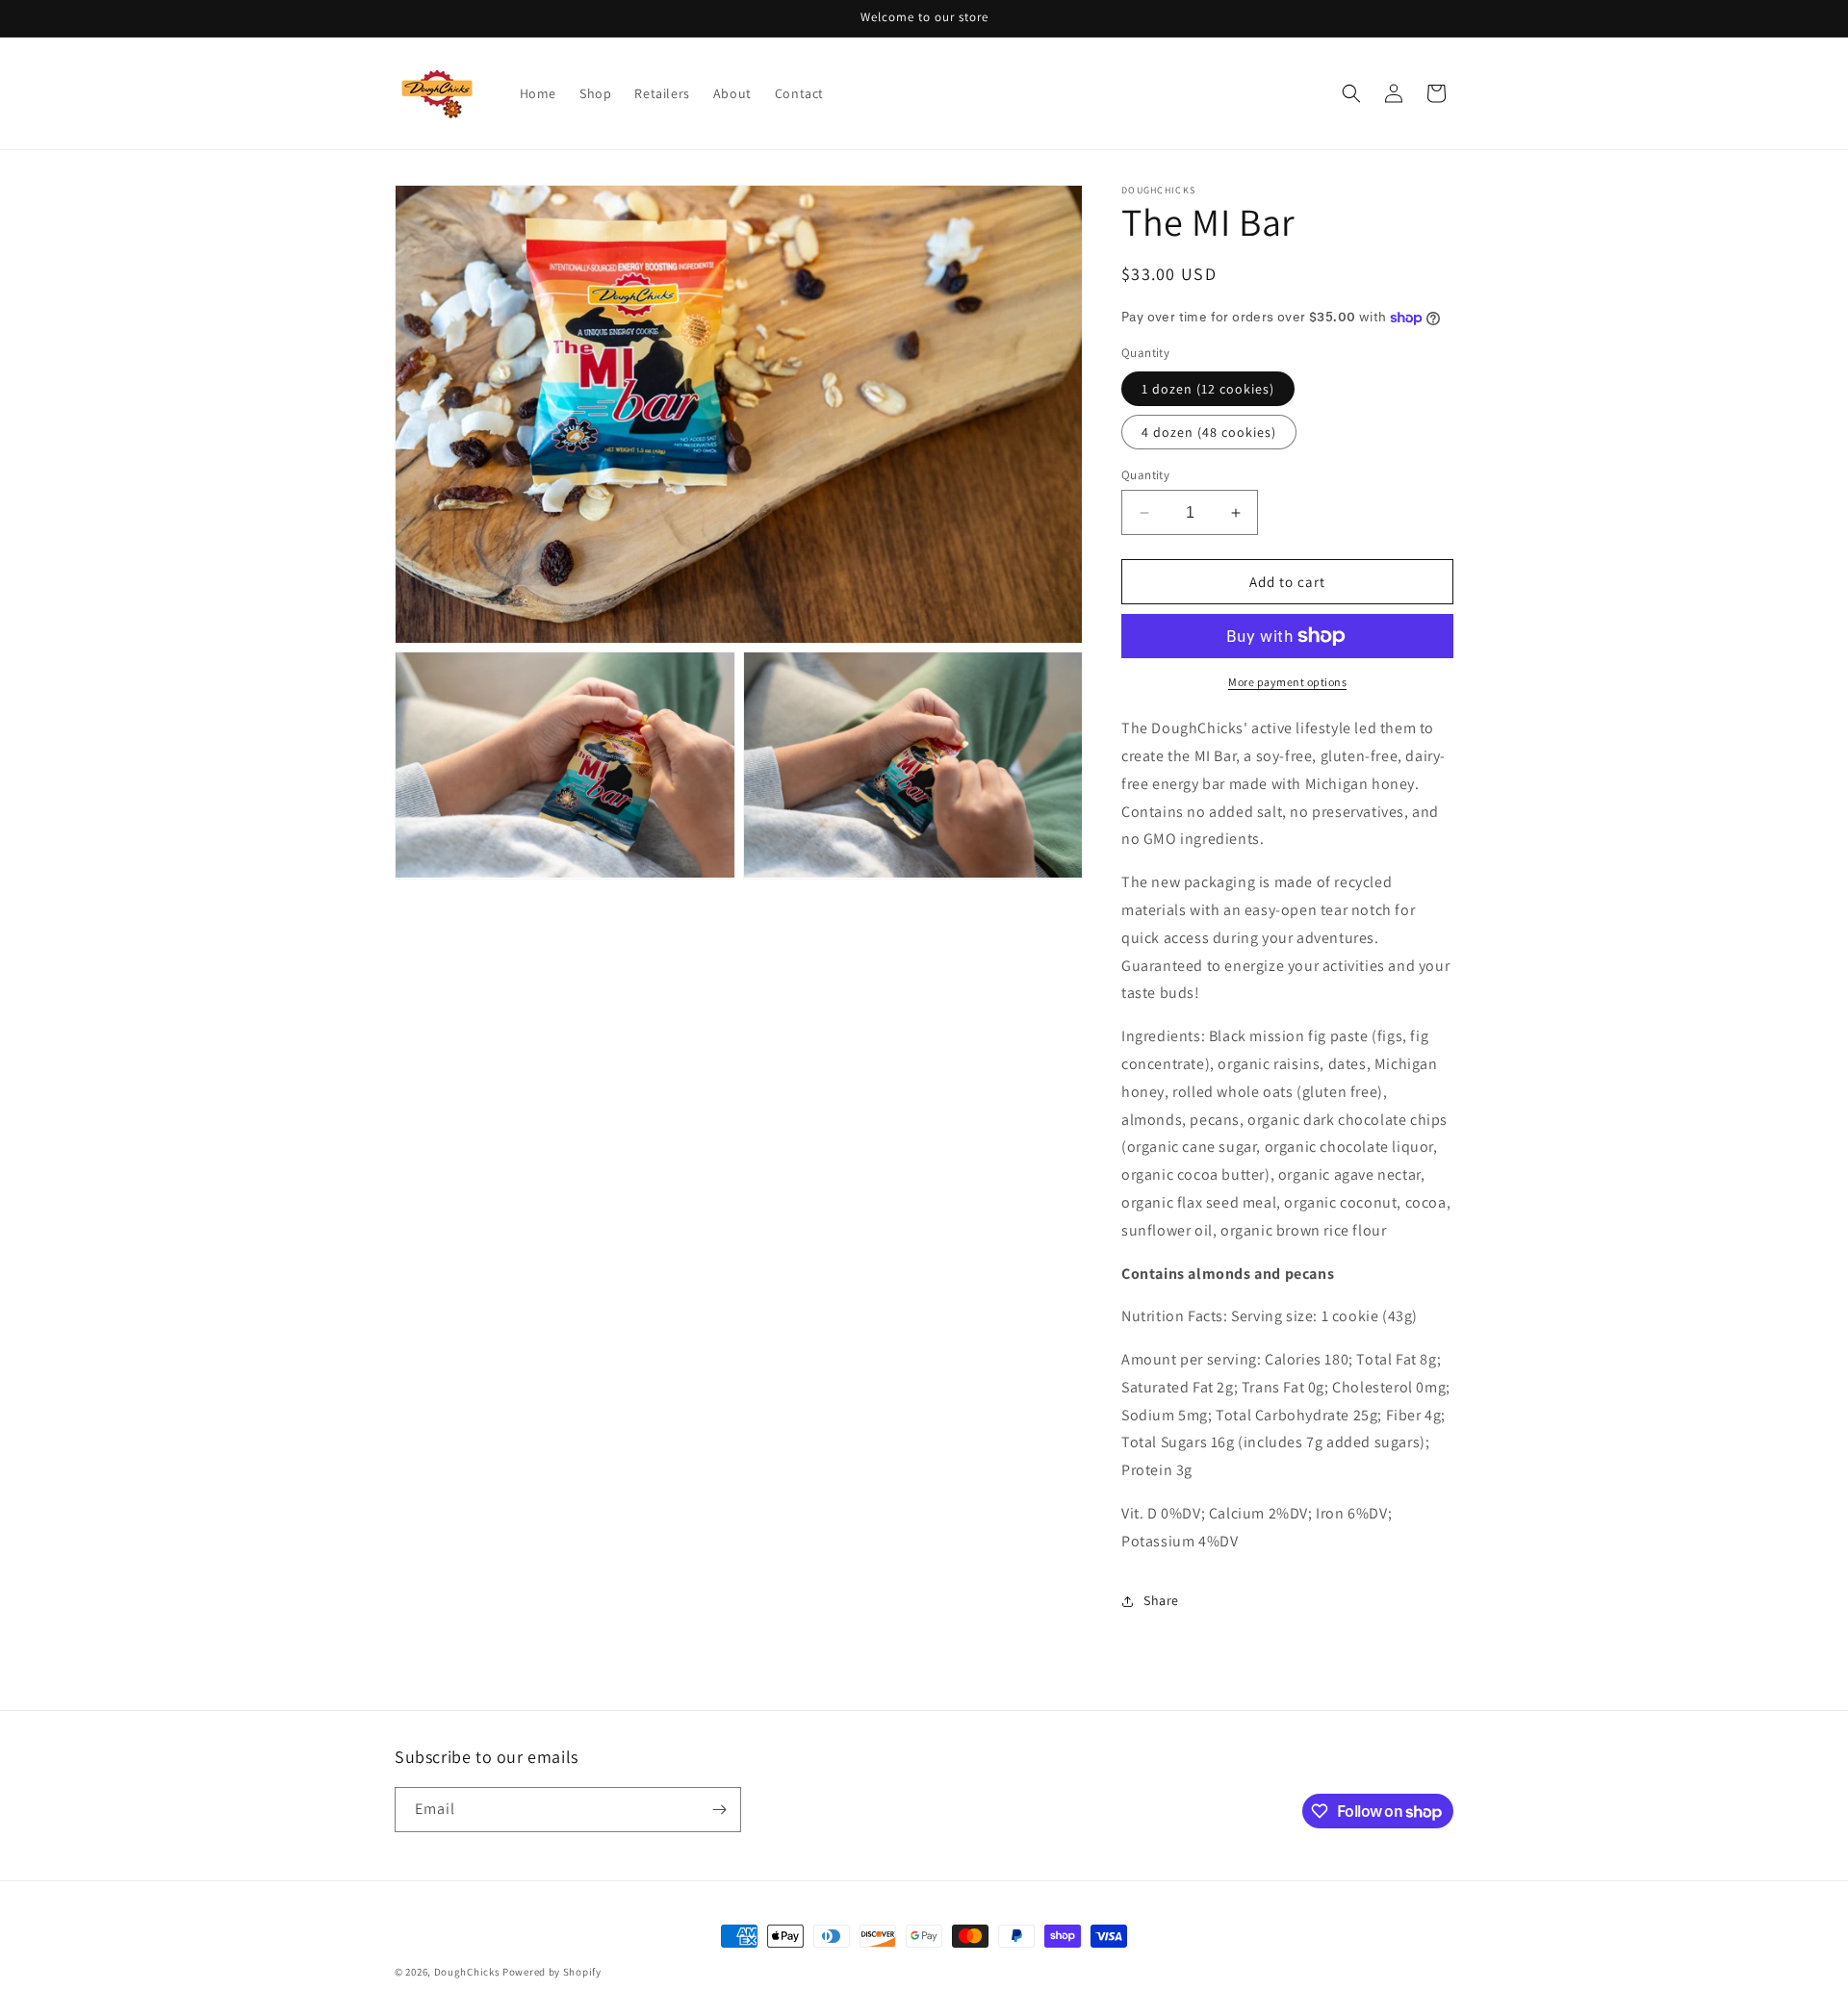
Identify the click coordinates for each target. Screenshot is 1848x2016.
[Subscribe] (719, 1810)
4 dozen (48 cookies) (1209, 432)
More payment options (1287, 682)
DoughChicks (467, 1972)
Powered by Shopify (552, 1972)
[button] (1351, 93)
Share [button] (1161, 1600)
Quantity (1145, 475)
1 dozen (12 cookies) (1208, 389)
